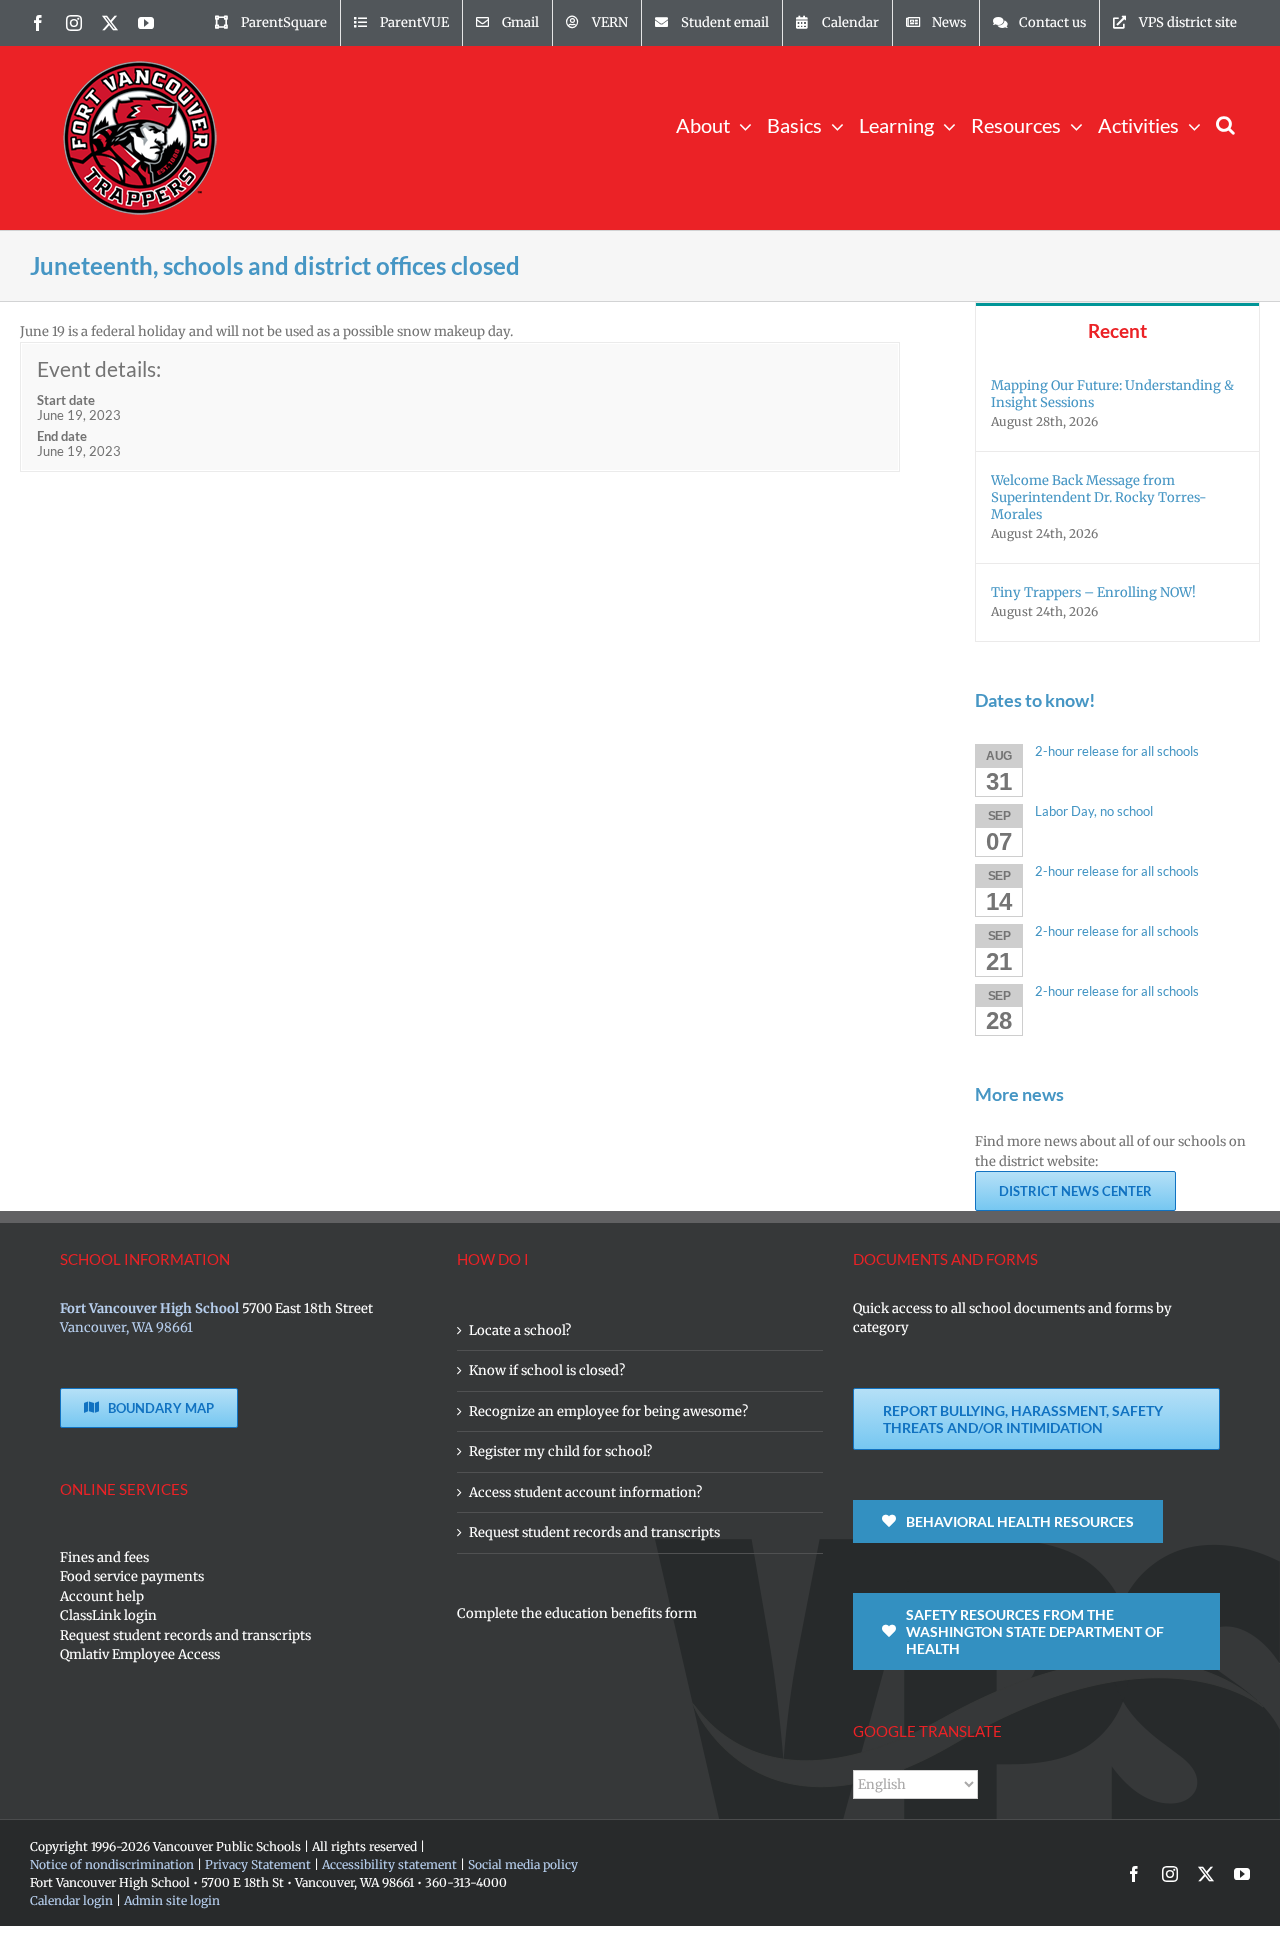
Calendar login (71, 1900)
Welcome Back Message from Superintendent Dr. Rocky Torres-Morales (1099, 497)
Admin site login (172, 1900)
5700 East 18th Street (307, 1308)
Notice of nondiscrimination (112, 1864)
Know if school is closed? (547, 1370)
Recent (1117, 330)
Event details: (99, 368)
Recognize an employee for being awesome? (608, 1411)
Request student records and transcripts (185, 1635)
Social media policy (523, 1864)
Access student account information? (585, 1492)
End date (62, 436)
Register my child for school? (560, 1451)
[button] (1225, 123)
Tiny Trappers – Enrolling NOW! (1093, 592)
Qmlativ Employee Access (140, 1654)
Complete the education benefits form (577, 1613)
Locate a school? (520, 1330)
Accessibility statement (389, 1864)
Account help (102, 1596)
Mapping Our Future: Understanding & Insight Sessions (1112, 394)
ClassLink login (108, 1615)
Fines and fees (104, 1557)
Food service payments (132, 1576)
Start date (66, 400)
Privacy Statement (258, 1864)
